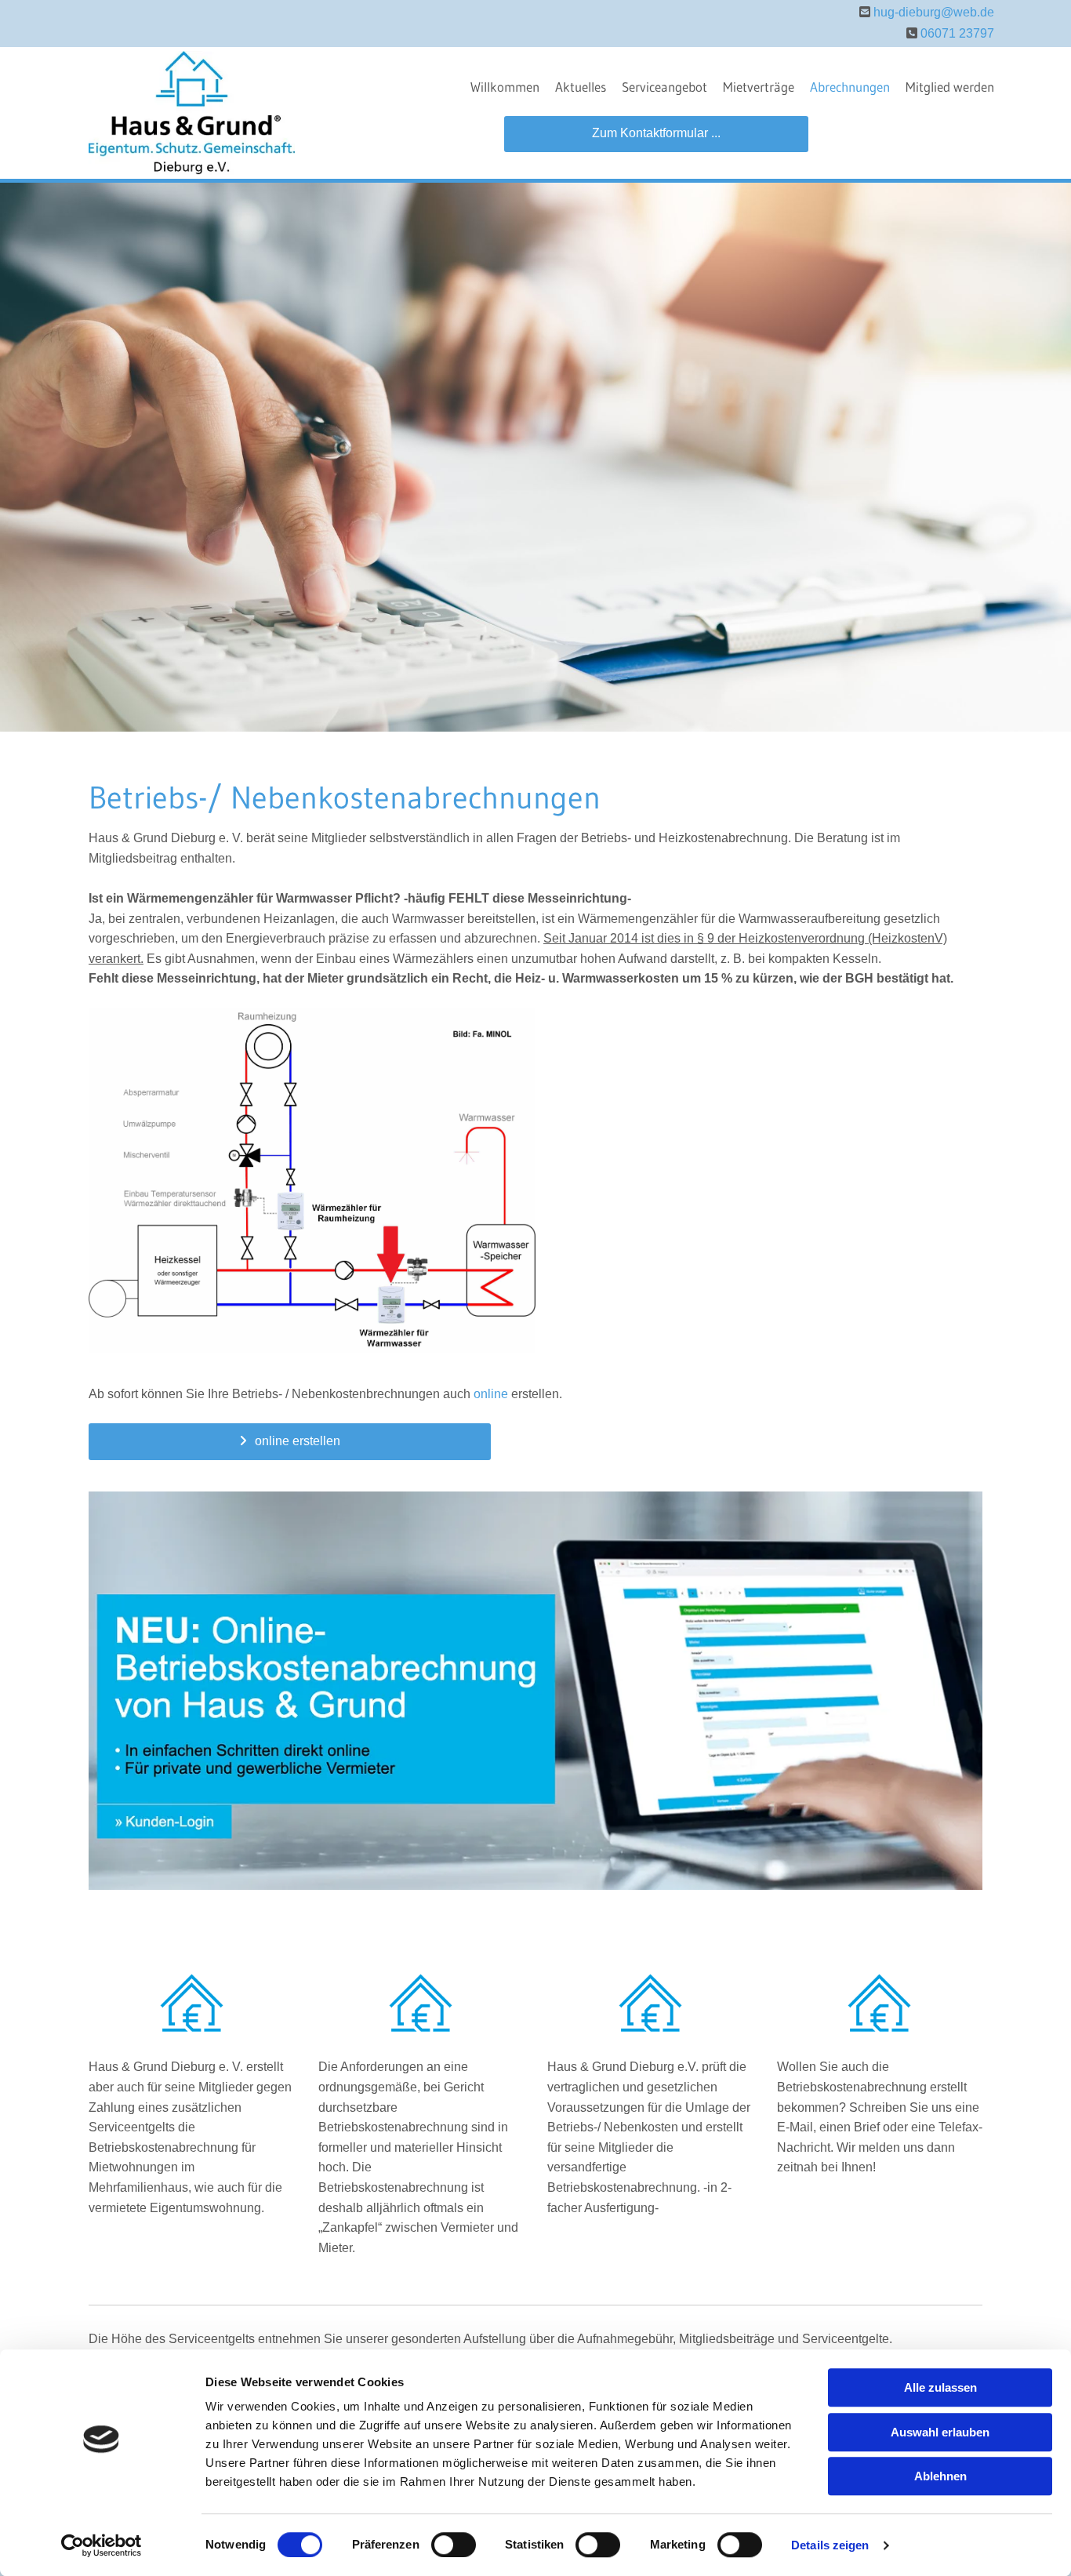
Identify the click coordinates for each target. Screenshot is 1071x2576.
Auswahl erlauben (940, 2432)
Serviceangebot (664, 87)
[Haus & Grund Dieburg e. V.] (192, 113)
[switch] (454, 2545)
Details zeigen (830, 2545)
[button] (656, 134)
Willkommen (505, 87)
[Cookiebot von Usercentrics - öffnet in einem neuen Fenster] (102, 2545)
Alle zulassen (940, 2387)
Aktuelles (581, 87)
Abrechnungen (850, 87)
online (491, 1394)
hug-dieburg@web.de (934, 12)
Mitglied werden (950, 87)
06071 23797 (957, 33)
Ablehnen (940, 2476)
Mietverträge (759, 87)
